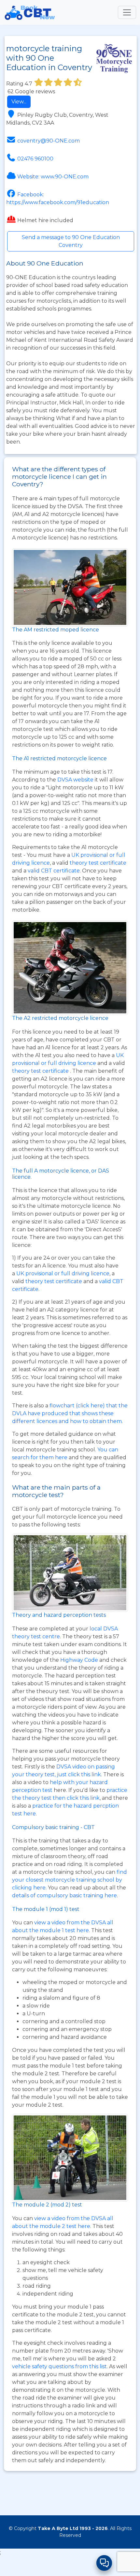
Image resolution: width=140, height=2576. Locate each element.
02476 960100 (35, 159)
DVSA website (76, 780)
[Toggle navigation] (127, 12)
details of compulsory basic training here (64, 1895)
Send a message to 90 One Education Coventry (71, 241)
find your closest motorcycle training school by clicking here (70, 1880)
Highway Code (79, 1660)
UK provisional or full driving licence (63, 1273)
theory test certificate (98, 863)
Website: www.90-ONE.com (53, 177)
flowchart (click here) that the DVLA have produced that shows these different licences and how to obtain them (70, 1413)
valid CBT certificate (54, 871)
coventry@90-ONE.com (49, 141)
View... (19, 102)
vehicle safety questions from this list (59, 2366)
